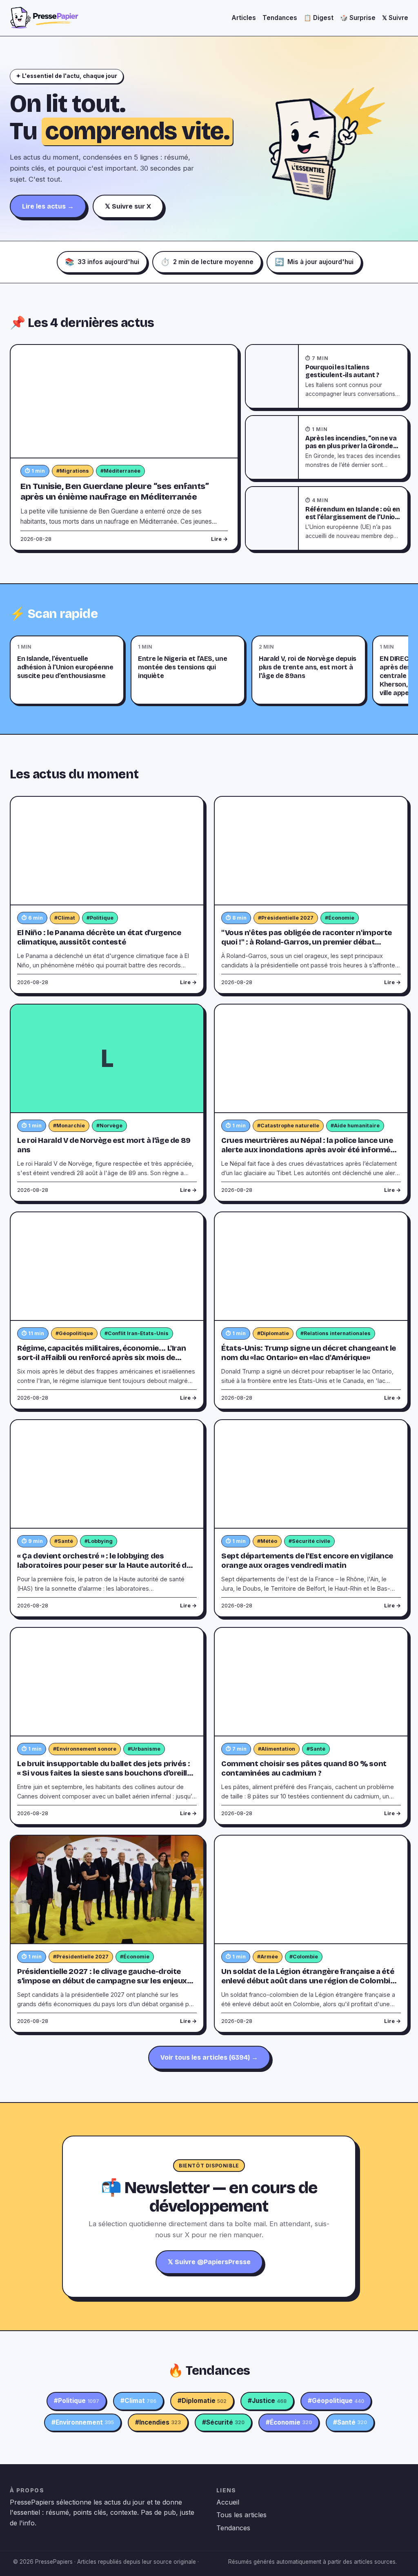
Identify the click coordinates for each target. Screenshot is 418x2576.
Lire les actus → (48, 206)
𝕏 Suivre (395, 18)
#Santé (64, 1541)
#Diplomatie (273, 1333)
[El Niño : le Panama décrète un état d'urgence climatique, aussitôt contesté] (107, 851)
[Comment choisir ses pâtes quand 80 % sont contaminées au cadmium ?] (311, 1682)
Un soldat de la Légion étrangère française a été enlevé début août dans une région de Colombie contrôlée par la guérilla (308, 1981)
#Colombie (304, 1957)
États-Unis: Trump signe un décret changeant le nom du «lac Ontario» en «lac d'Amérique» (309, 1353)
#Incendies (158, 2422)
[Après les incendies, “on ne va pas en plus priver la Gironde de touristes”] (272, 447)
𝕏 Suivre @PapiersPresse (209, 2262)
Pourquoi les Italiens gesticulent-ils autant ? (342, 371)
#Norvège (109, 1126)
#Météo (267, 1541)
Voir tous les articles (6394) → (209, 2057)
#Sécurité (223, 2422)
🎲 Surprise (358, 18)
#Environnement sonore (85, 1749)
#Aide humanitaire (355, 1126)
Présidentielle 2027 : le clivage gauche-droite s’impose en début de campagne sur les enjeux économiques (102, 1981)
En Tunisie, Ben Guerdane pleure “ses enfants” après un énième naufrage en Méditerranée (115, 492)
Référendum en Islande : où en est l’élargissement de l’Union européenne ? (353, 517)
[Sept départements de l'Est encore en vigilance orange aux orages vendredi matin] (311, 1474)
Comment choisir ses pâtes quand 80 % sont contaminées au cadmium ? (304, 1768)
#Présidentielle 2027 (286, 918)
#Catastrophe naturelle (288, 1126)
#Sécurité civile (309, 1541)
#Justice (267, 2401)
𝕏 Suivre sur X (128, 206)
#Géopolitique (74, 1333)
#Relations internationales (336, 1333)
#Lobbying (99, 1541)
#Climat (65, 918)
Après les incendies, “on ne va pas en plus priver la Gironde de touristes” (351, 446)
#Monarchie (69, 1126)
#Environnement (83, 2422)
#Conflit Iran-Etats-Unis (137, 1333)
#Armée (268, 1957)
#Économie (340, 918)
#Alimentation (277, 1749)
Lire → (219, 539)
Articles (244, 18)
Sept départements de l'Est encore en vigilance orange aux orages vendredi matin (307, 1561)
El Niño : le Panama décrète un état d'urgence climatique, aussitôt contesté (99, 937)
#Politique (100, 918)
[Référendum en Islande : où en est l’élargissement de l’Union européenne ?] (272, 518)
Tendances (280, 18)
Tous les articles (241, 2515)
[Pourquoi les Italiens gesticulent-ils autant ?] (272, 376)
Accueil (228, 2502)
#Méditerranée (120, 471)
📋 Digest (319, 18)
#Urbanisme (144, 1749)
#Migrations (73, 471)
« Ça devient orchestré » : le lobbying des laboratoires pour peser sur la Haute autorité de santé (104, 1565)
